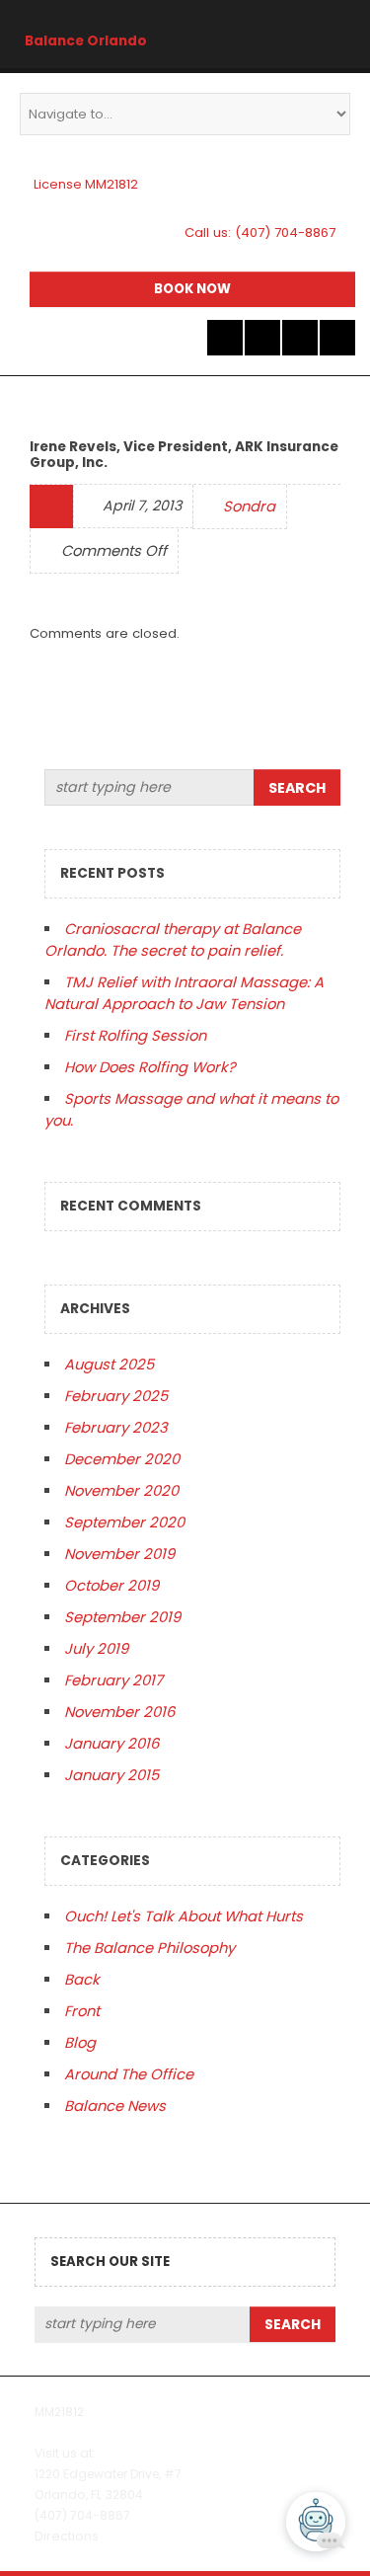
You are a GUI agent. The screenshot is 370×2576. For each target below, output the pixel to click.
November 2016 (119, 1712)
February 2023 (116, 1427)
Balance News (115, 2106)
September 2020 (124, 1522)
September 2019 (122, 1617)
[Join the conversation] (225, 338)
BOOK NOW (192, 289)
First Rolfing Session (135, 1035)
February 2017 (113, 1680)
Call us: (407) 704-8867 (260, 233)
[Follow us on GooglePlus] (300, 338)
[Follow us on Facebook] (262, 338)
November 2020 (121, 1490)
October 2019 (111, 1585)
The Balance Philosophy (149, 1948)
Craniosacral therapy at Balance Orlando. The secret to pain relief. (173, 939)
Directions (67, 2536)
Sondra (249, 506)
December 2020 (122, 1459)
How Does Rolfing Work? (150, 1067)
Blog (80, 2042)
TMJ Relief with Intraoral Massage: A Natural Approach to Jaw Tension (184, 993)
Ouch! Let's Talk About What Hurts (184, 1916)
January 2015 (111, 1775)
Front (82, 2011)
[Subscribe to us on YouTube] (337, 338)
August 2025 (109, 1364)
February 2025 (116, 1396)
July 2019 (96, 1648)
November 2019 (119, 1554)
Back (82, 1979)
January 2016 (111, 1743)
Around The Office (129, 2074)
